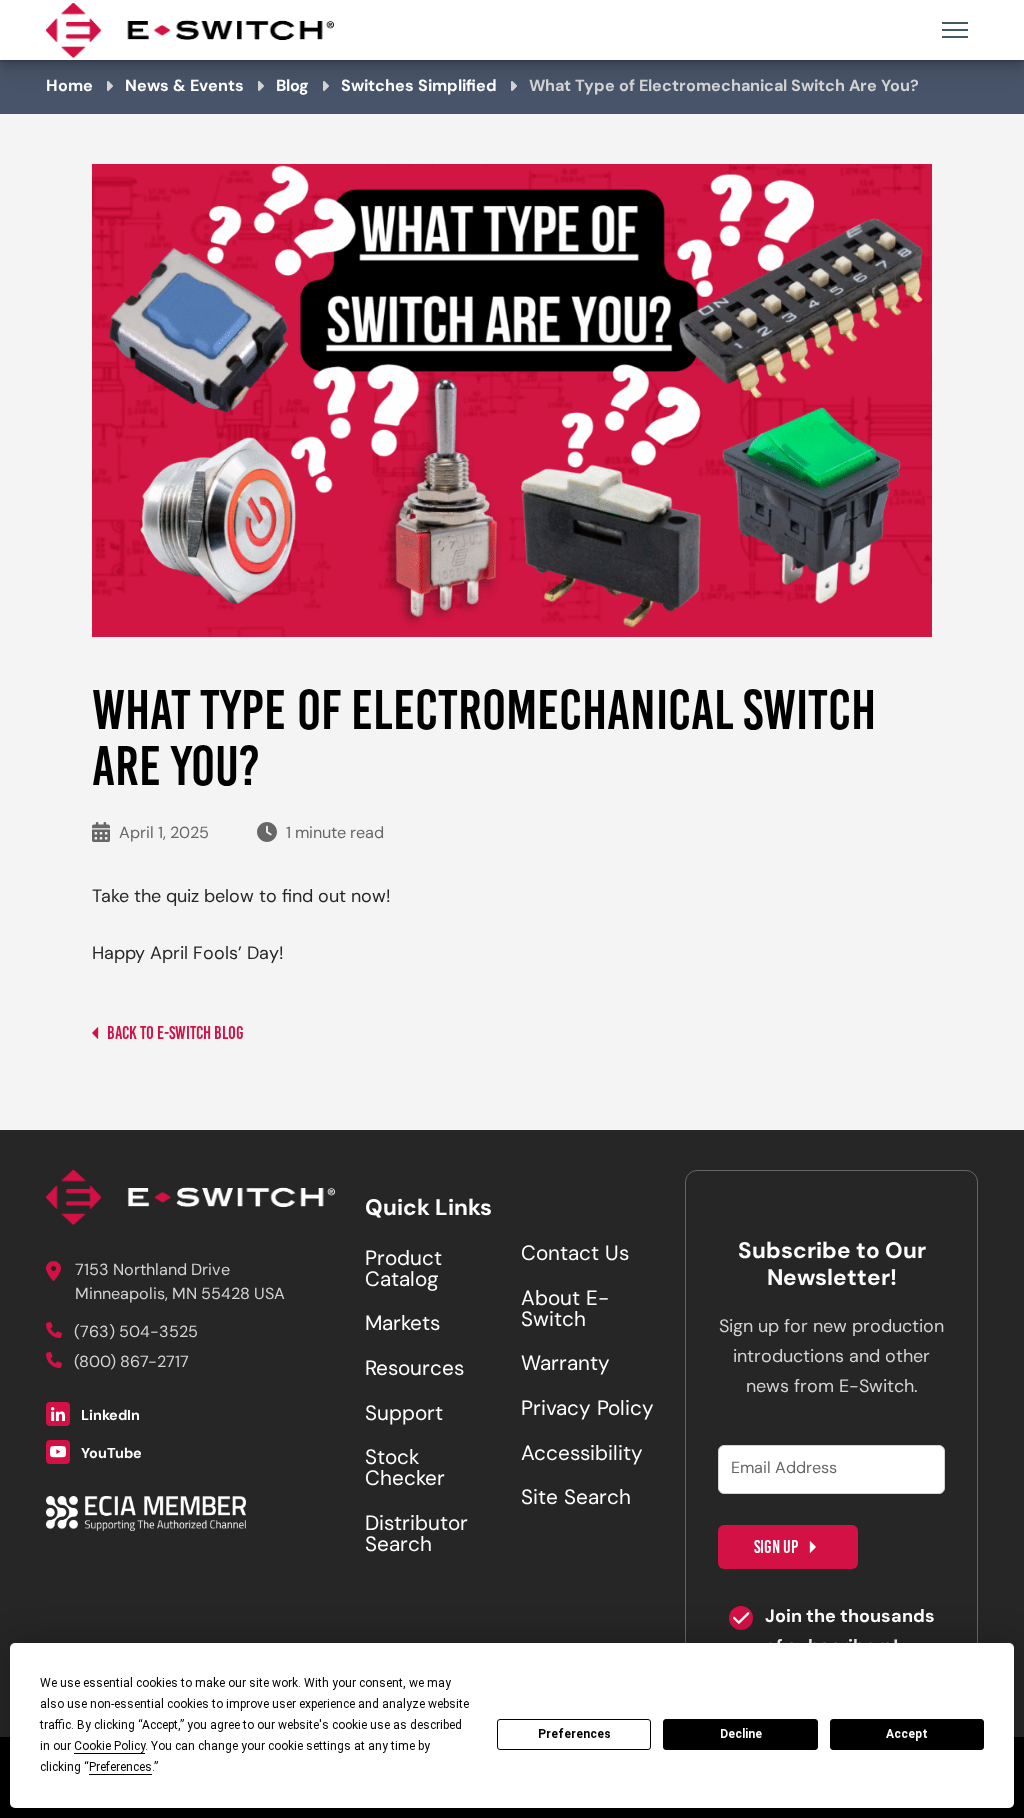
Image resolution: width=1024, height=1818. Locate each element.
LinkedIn (109, 1417)
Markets (402, 1325)
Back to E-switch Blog (174, 1033)
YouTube (110, 1454)
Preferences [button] (120, 1767)
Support (404, 1415)
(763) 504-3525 (136, 1333)
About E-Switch (565, 1310)
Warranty (565, 1365)
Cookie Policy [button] (109, 1746)
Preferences (574, 1734)
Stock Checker (405, 1469)
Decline (741, 1734)
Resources (414, 1370)
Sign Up (776, 1547)
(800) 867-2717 (131, 1363)
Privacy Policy (587, 1410)
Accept (907, 1734)
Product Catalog (403, 1270)
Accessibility (582, 1455)
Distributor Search (416, 1535)
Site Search (576, 1499)
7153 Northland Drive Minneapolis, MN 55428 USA (180, 1283)
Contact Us (575, 1255)
